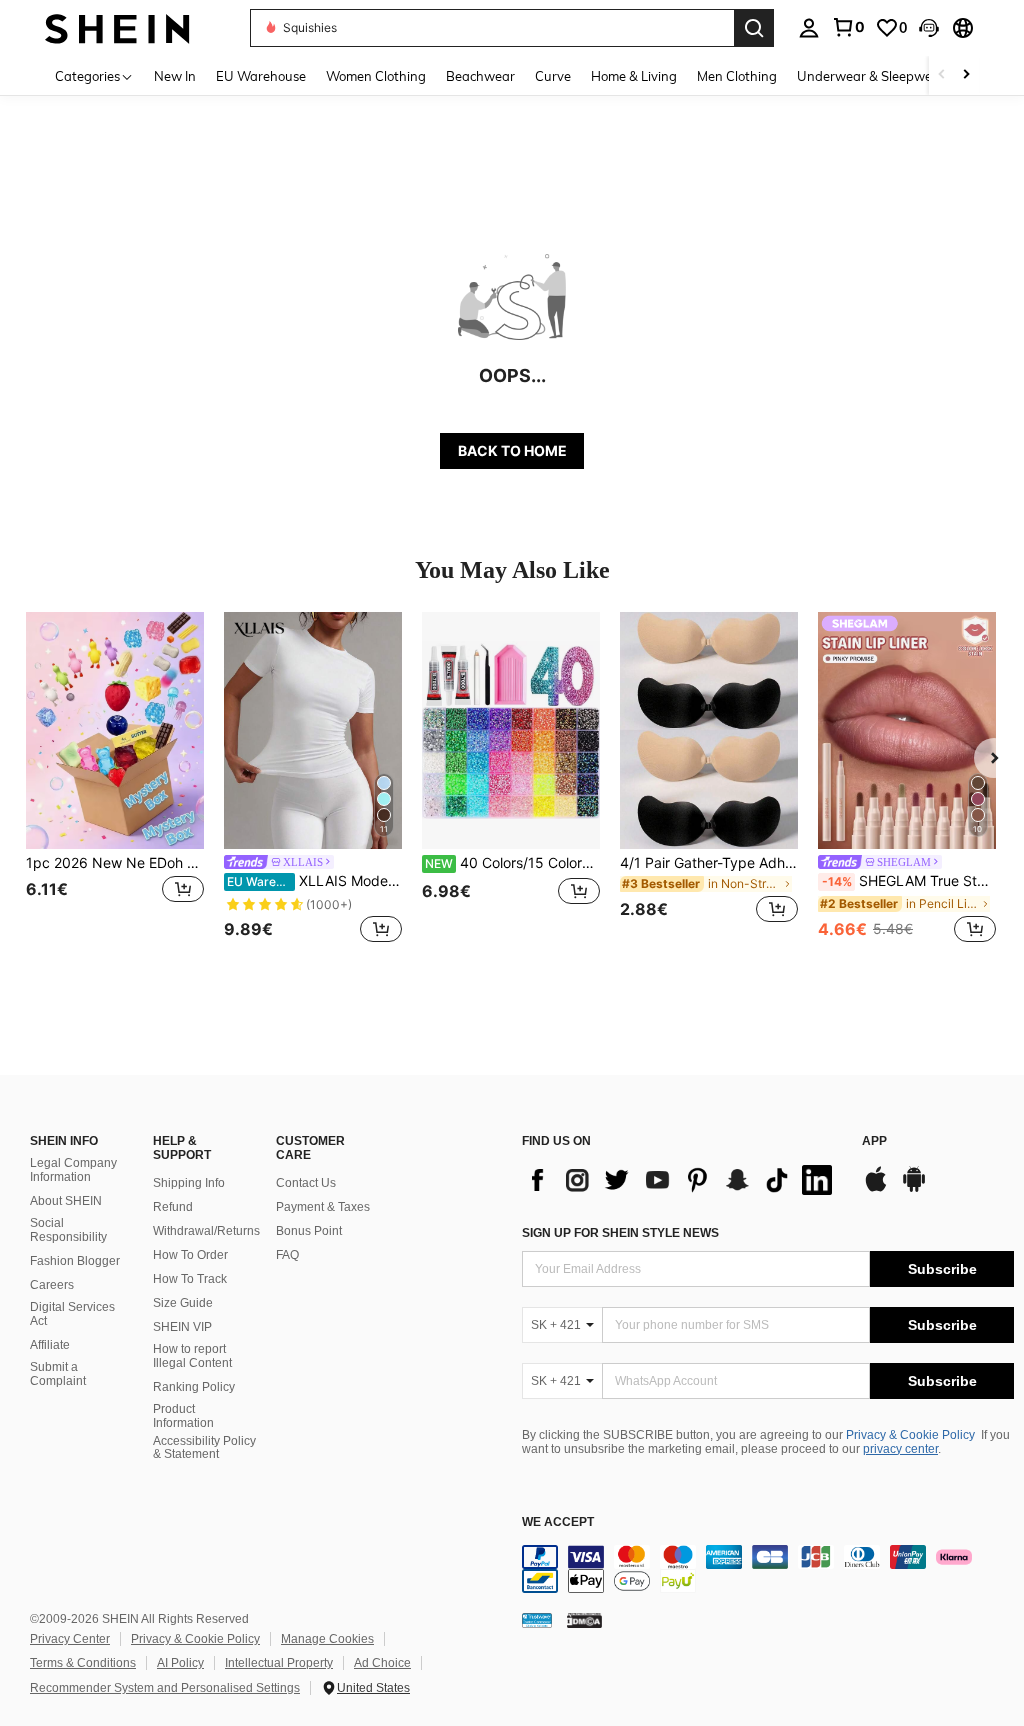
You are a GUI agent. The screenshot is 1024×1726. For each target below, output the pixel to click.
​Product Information (183, 1416)
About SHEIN (66, 1201)
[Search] (754, 28)
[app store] (876, 1189)
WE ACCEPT (558, 1522)
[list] (682, 1180)
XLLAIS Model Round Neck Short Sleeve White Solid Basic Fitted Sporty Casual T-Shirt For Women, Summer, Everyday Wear (314, 881)
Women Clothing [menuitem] (376, 76)
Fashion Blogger (75, 1261)
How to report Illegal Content (192, 1356)
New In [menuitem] (175, 76)
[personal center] (809, 28)
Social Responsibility (68, 1230)
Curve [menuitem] (553, 76)
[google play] (914, 1189)
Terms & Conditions (83, 1663)
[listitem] (115, 779)
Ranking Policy (194, 1387)
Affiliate (50, 1345)
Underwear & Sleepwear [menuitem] (871, 76)
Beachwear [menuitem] (480, 76)
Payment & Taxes (323, 1207)
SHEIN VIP (182, 1327)
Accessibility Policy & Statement (204, 1448)
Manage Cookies (327, 1639)
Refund (173, 1207)
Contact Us (306, 1183)
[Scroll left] (942, 75)
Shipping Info (189, 1183)
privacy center (900, 1449)
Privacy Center (70, 1639)
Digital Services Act (72, 1314)
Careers (52, 1285)
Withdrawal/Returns (206, 1231)
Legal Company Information (73, 1170)
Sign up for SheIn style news (620, 1233)
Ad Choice (382, 1663)
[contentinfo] (768, 1569)
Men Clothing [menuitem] (737, 76)
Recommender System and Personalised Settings (165, 1688)
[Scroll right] (966, 75)
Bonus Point (309, 1231)
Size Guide (183, 1303)
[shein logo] (117, 27)
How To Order (190, 1255)
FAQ (287, 1255)
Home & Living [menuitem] (634, 76)
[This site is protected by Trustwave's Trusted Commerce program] (537, 1620)
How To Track (190, 1279)
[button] (929, 28)
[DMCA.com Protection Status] (584, 1620)
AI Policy (180, 1663)
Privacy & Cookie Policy (910, 1435)
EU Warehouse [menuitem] (261, 76)
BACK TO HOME (512, 450)
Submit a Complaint (58, 1374)
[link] (848, 27)
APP (874, 1141)
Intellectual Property (279, 1663)
